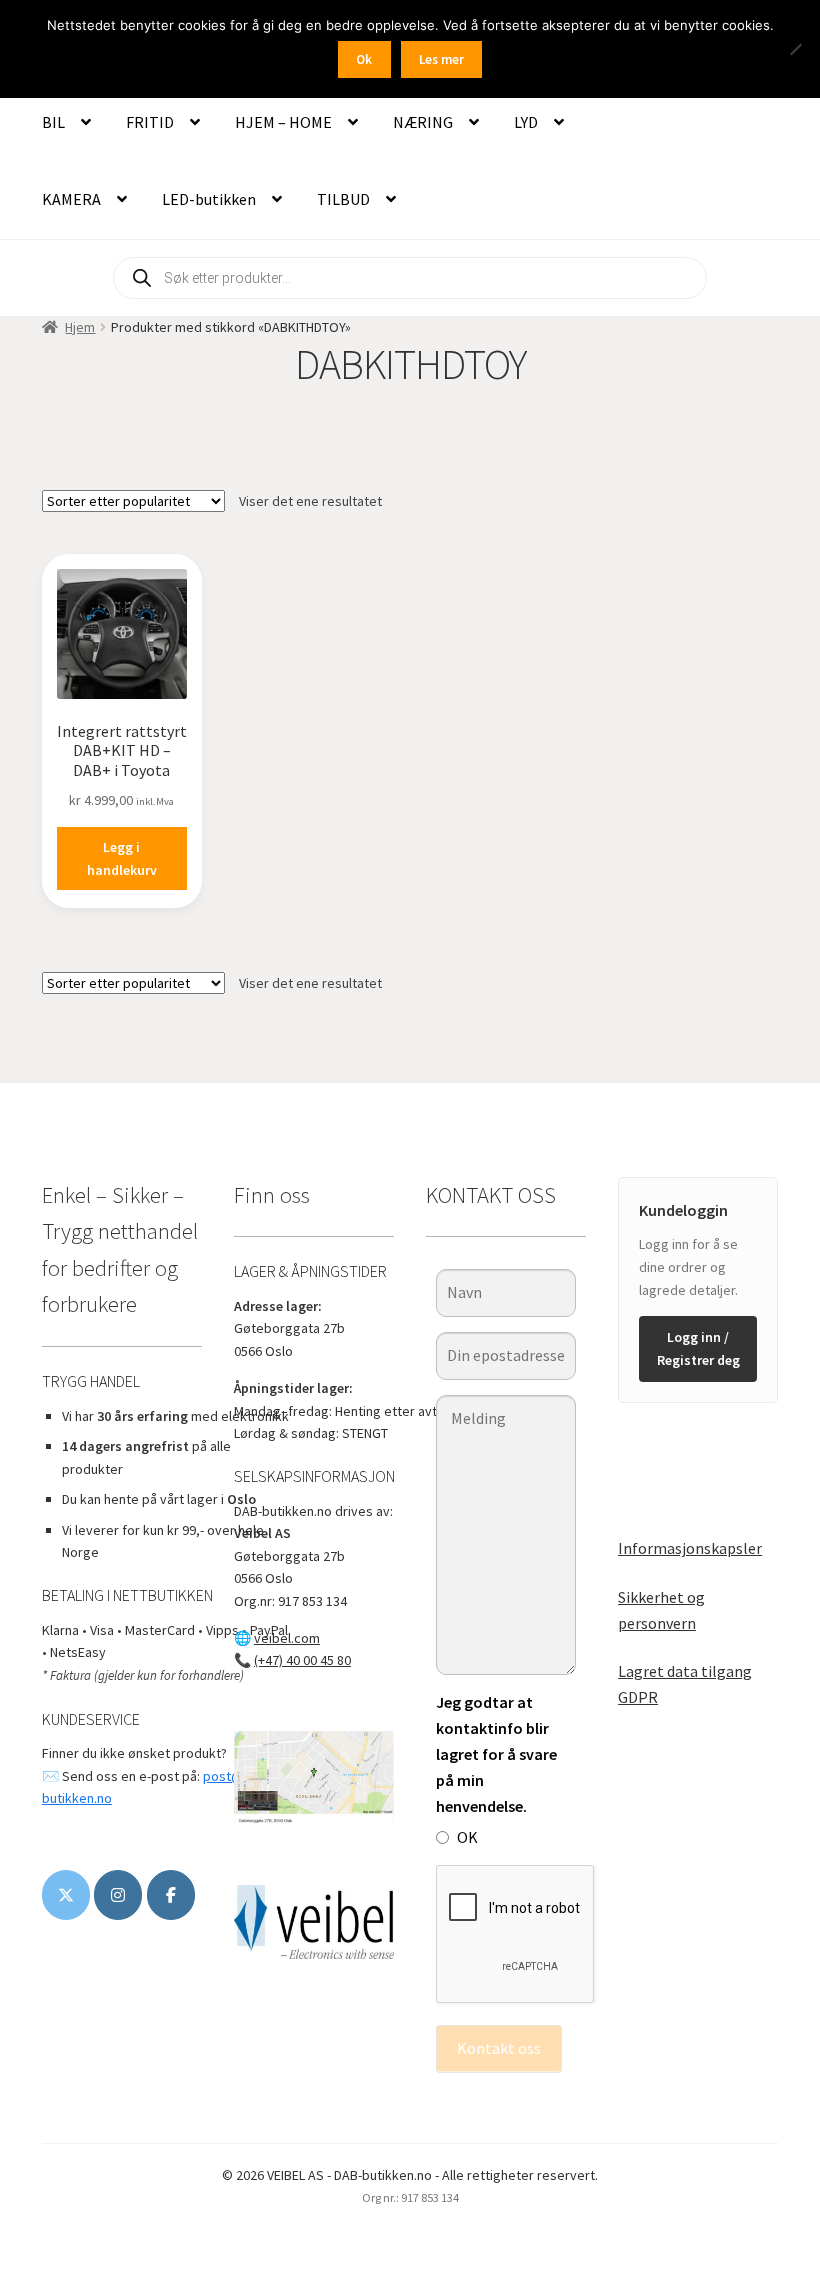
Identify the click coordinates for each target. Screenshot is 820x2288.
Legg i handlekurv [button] (122, 858)
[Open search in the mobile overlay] (410, 278)
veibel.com (287, 1638)
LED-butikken (209, 199)
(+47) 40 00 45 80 (302, 1660)
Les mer (441, 59)
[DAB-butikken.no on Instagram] (118, 1895)
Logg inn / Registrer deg (698, 1348)
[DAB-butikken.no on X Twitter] (66, 1895)
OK (467, 1837)
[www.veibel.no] (171, 1895)
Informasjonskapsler (690, 1548)
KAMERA (71, 199)
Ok (364, 59)
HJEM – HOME (283, 122)
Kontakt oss (499, 2048)
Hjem (80, 327)
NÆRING (423, 122)
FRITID (150, 122)
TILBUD (343, 199)
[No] (795, 49)
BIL (53, 122)
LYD (526, 122)
